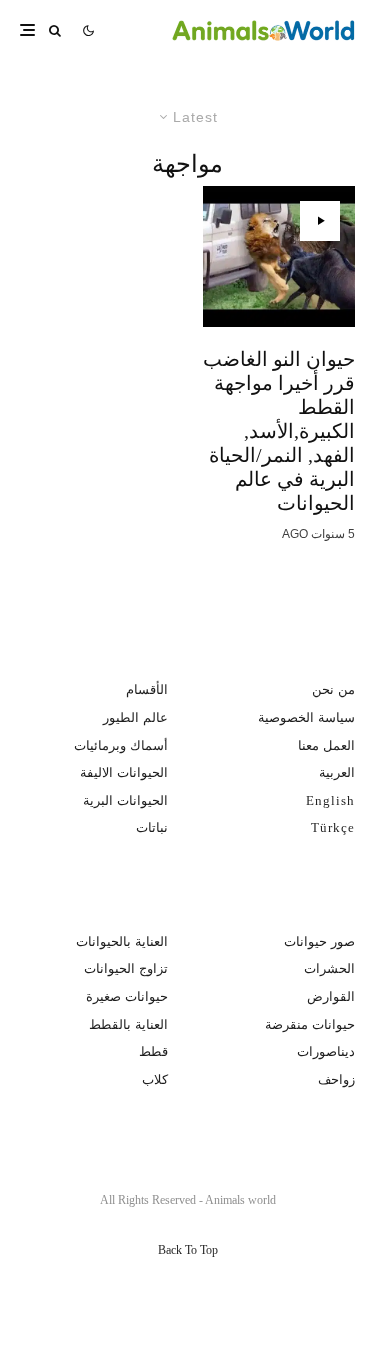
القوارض (331, 996)
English (330, 800)
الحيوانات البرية (125, 800)
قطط (153, 1051)
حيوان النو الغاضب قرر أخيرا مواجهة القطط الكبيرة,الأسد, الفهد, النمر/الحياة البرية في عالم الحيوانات (279, 431)
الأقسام (147, 689)
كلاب (155, 1079)
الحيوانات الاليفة (124, 772)
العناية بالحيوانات (122, 941)
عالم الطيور (135, 717)
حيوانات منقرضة (310, 1024)
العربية (337, 772)
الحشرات (329, 968)
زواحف (336, 1079)
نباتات (152, 827)
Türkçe (333, 827)
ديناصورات (326, 1051)
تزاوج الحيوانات (126, 968)
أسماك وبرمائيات (121, 745)
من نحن (333, 689)
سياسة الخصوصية (306, 717)
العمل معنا (326, 745)
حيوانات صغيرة (127, 996)
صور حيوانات (319, 941)
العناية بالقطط (128, 1024)
